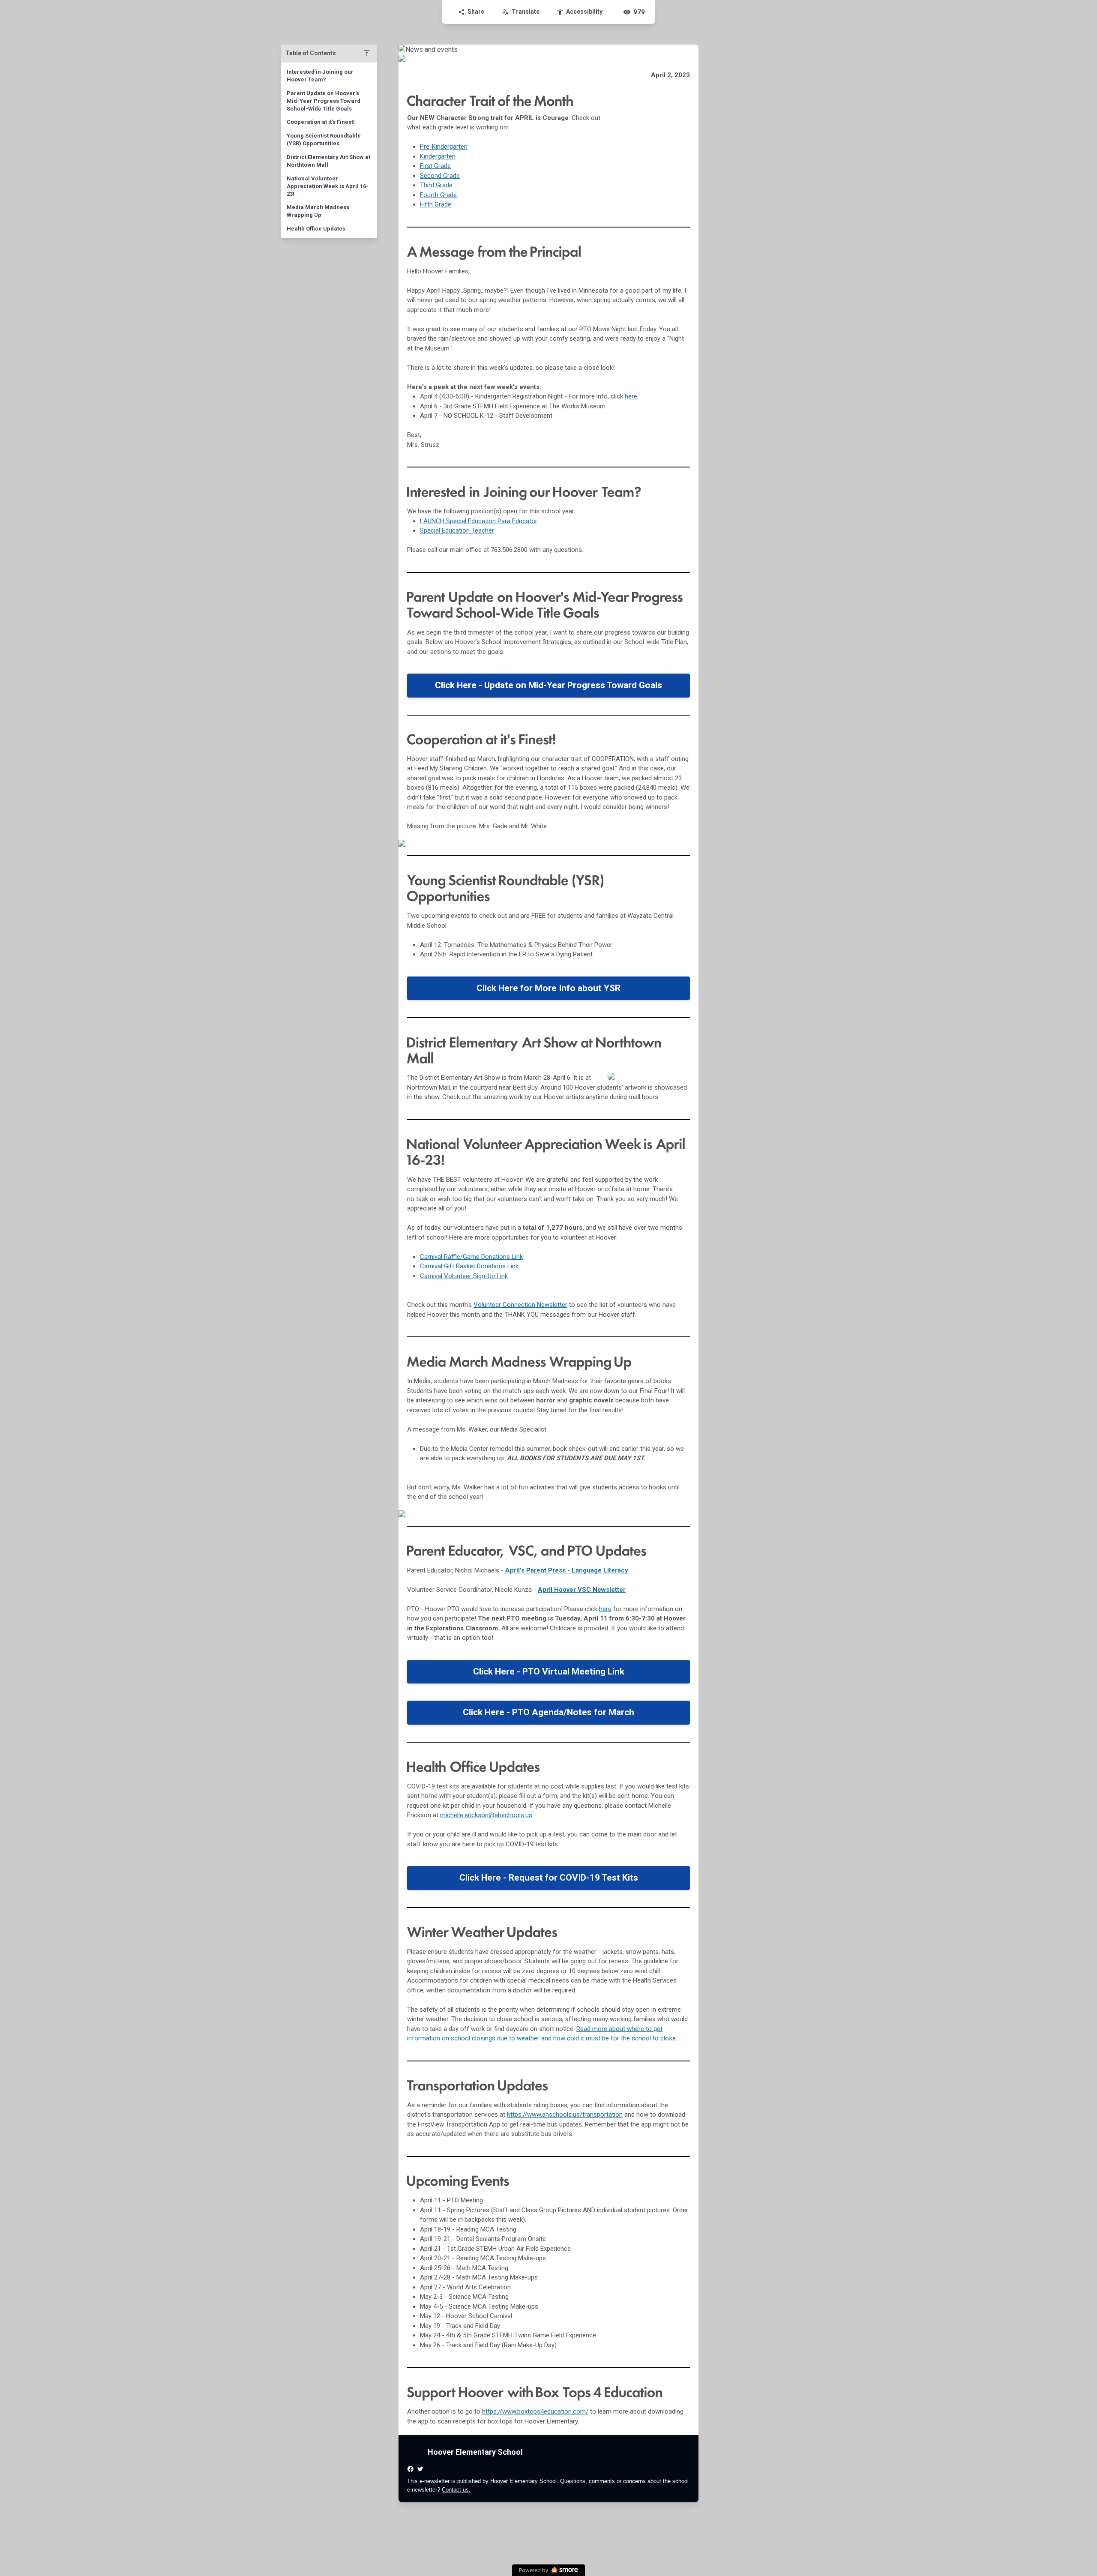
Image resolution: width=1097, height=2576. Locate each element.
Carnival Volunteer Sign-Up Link (464, 1276)
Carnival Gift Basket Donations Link (469, 1266)
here (631, 396)
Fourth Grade (438, 195)
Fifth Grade (436, 204)
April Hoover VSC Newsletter (582, 1590)
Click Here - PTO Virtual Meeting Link (549, 1671)
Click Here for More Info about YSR (548, 988)
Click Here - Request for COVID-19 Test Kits (549, 1878)
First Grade (435, 166)
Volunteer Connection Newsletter (520, 1305)
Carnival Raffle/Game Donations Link (471, 1257)
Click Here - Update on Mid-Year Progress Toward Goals (548, 685)
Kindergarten (438, 156)
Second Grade (440, 176)
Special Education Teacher (457, 530)
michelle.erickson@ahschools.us (486, 1815)
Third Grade (436, 185)
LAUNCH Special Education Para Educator (479, 521)
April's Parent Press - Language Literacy (567, 1570)
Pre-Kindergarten (444, 147)
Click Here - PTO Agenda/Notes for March (548, 1712)
